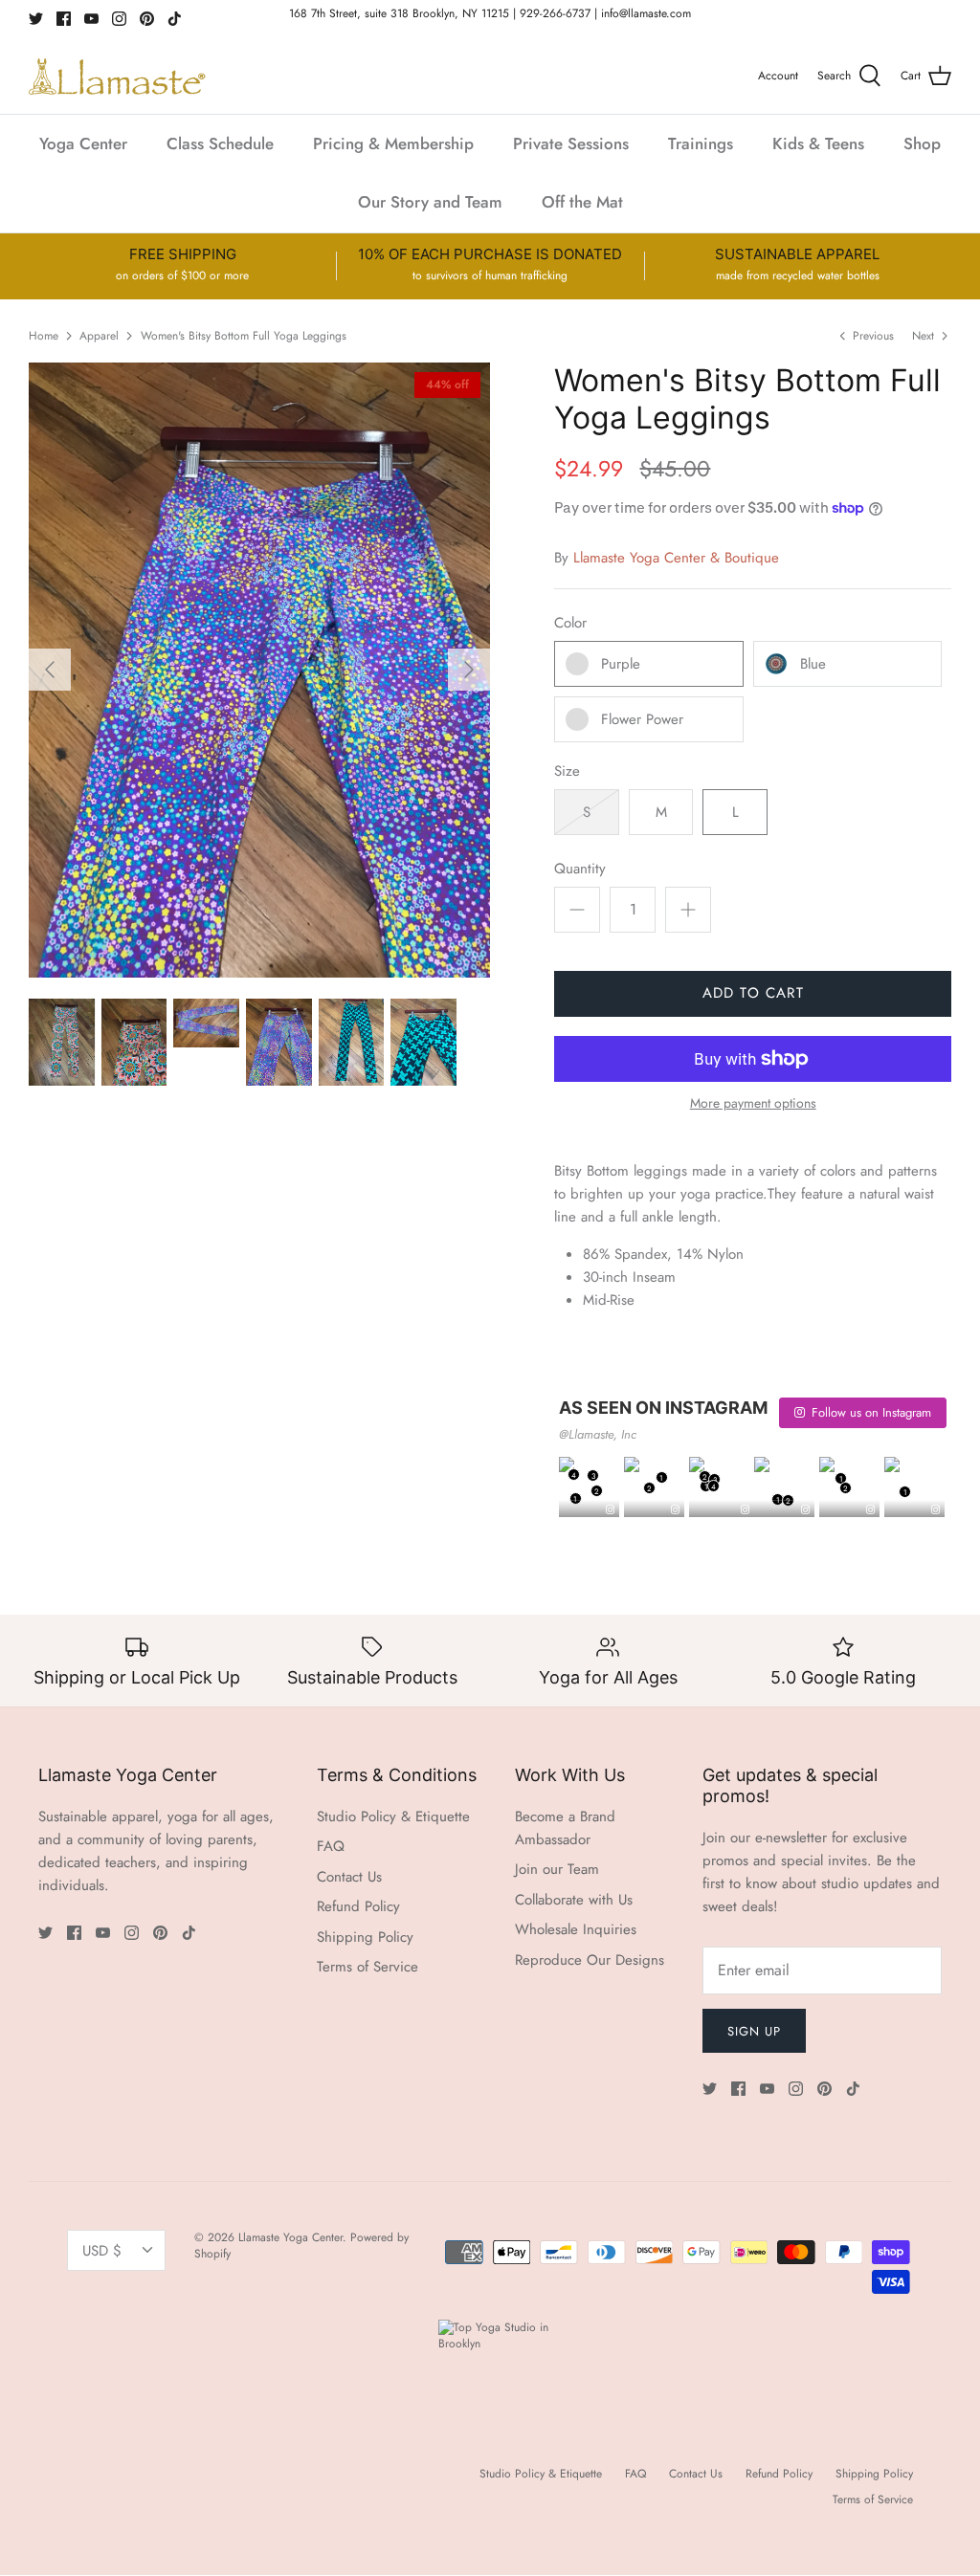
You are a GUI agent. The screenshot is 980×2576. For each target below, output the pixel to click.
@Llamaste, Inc (598, 1434)
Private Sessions (571, 143)
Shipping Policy (365, 1937)
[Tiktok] (175, 19)
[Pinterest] (147, 19)
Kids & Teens (818, 143)
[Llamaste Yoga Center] (117, 77)
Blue (813, 664)
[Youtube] (91, 19)
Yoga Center (83, 143)
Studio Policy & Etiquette (393, 1816)
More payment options (753, 1103)
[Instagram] (119, 19)
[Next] (469, 670)
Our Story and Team (430, 202)
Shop (922, 143)
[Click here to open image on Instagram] (610, 1510)
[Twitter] (36, 19)
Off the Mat (582, 202)
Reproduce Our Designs (590, 1960)
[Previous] (50, 670)
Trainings (701, 143)
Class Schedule (220, 143)
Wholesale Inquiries (576, 1929)
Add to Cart (753, 993)
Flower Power (642, 719)
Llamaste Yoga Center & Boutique (676, 558)
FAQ (331, 1846)
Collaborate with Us (574, 1900)
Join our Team (557, 1869)
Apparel (99, 335)
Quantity (580, 869)
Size (567, 771)
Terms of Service (367, 1967)
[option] (259, 670)
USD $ (102, 2251)
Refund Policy (358, 1906)
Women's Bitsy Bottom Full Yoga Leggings (244, 335)
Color (570, 623)
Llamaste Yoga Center (290, 2237)
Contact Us (349, 1877)
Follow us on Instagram (871, 1412)
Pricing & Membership (393, 143)
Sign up (754, 2031)
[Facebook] (64, 19)
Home (44, 335)
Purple (621, 664)
